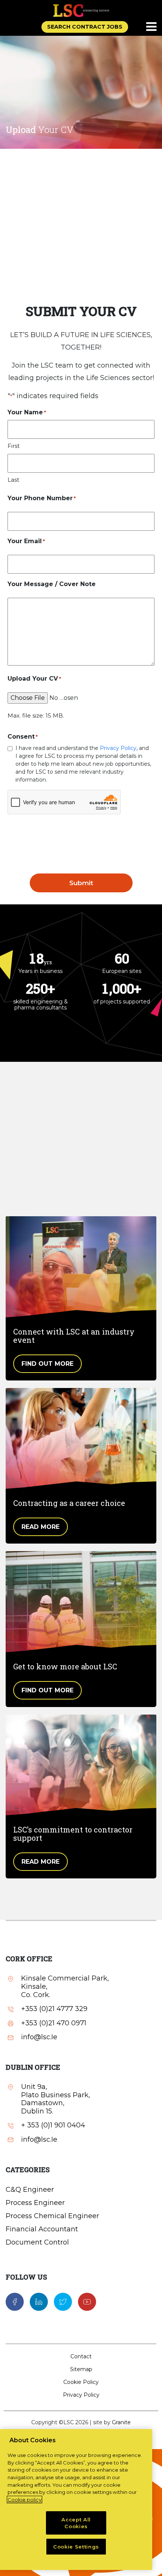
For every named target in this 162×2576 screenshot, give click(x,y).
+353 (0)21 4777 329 (54, 2009)
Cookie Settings (76, 2547)
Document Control (37, 2242)
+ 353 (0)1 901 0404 (53, 2125)
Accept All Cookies (76, 2523)
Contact (81, 2356)
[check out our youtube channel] (87, 2301)
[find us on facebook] (15, 2301)
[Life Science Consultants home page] (81, 10)
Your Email (26, 541)
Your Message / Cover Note (52, 584)
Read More (40, 1527)
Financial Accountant (42, 2229)
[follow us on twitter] (63, 2301)
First (14, 446)
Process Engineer (35, 2203)
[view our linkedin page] (39, 2301)
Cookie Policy (81, 2382)
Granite (121, 2422)
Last (13, 480)
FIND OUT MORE (47, 1364)
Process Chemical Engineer (52, 2216)
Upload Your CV (34, 679)
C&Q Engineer (30, 2190)
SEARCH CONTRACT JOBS (85, 27)
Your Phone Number (42, 498)
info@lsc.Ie (39, 2037)
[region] (76, 2500)
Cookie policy (24, 2500)
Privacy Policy (118, 748)
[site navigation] (152, 27)
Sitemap (81, 2369)
